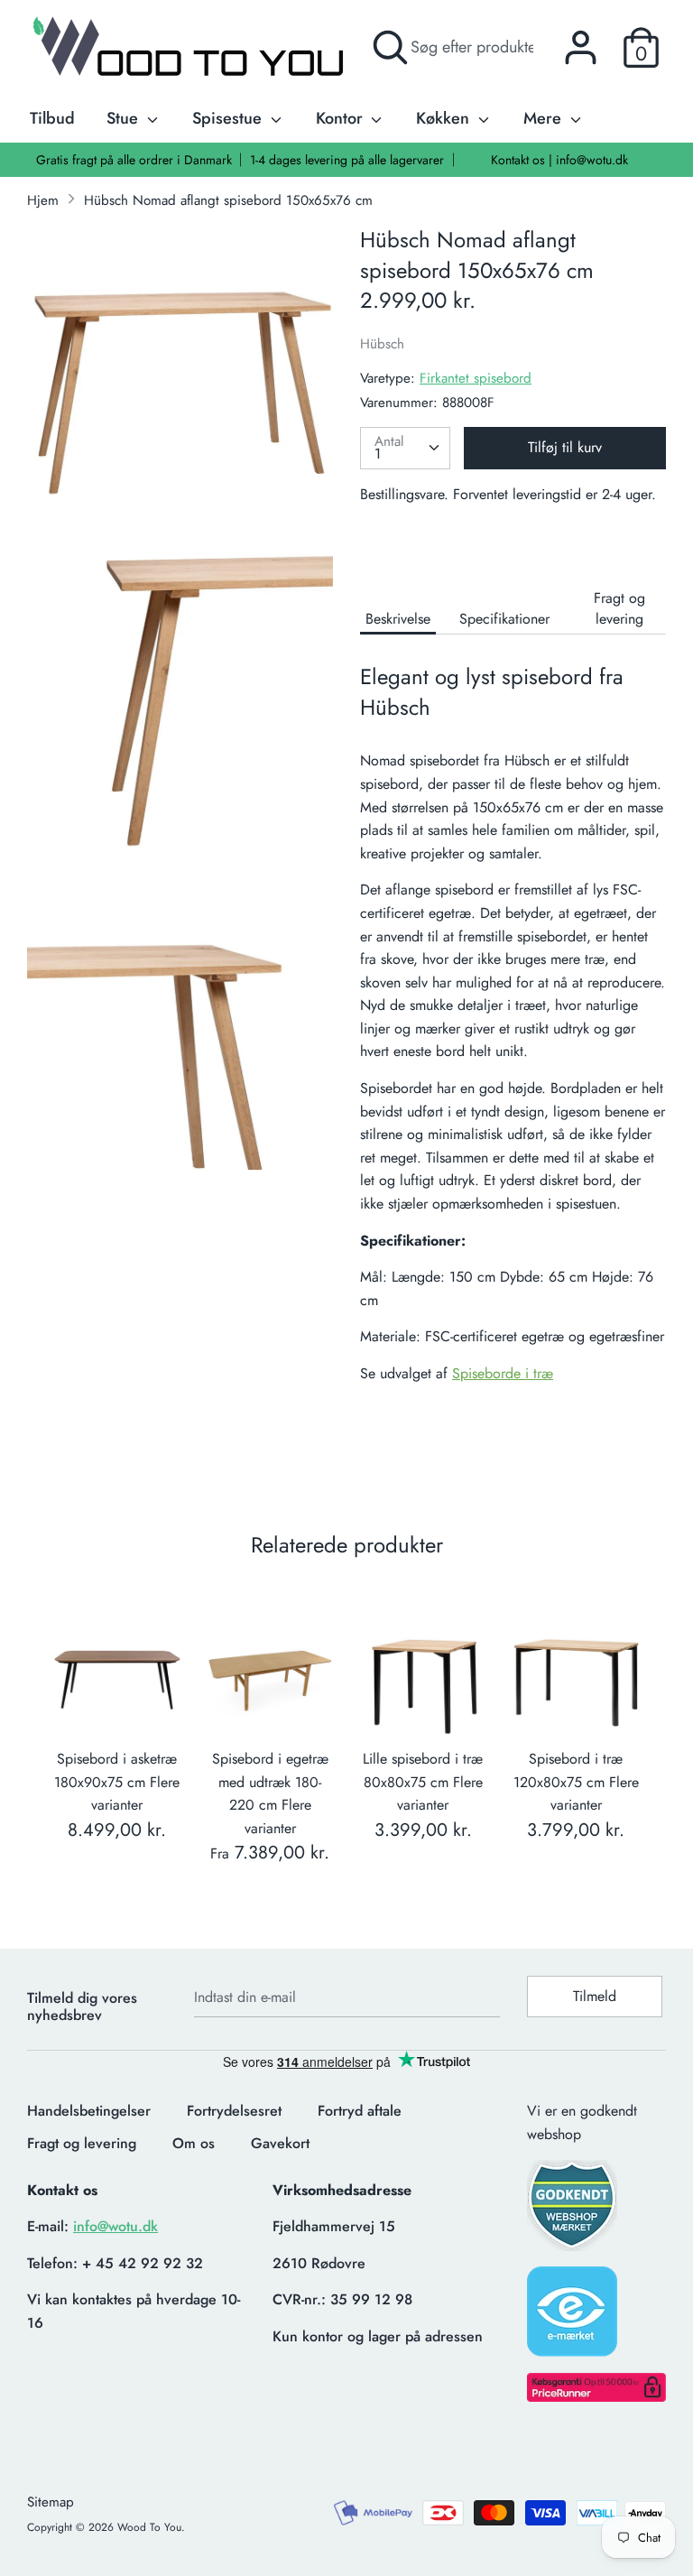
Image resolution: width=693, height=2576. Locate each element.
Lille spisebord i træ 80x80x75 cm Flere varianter (423, 1782)
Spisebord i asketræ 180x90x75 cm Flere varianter (117, 1782)
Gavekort (280, 2143)
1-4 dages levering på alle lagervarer (347, 160)
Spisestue (229, 118)
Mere (545, 118)
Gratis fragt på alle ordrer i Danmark (134, 160)
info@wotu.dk (115, 2226)
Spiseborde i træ (503, 1373)
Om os (194, 2143)
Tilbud (52, 118)
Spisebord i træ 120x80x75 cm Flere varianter (576, 1782)
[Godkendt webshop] (574, 2211)
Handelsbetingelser (89, 2111)
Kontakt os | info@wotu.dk (559, 160)
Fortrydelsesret (234, 2111)
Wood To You (149, 2527)
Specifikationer (504, 619)
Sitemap (51, 2502)
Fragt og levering (619, 608)
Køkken (445, 118)
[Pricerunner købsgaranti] (596, 2397)
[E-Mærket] (574, 2317)
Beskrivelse (398, 619)
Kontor (342, 118)
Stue (125, 118)
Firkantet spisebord (476, 378)
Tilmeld (595, 1996)
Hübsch (382, 344)
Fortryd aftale (360, 2111)
